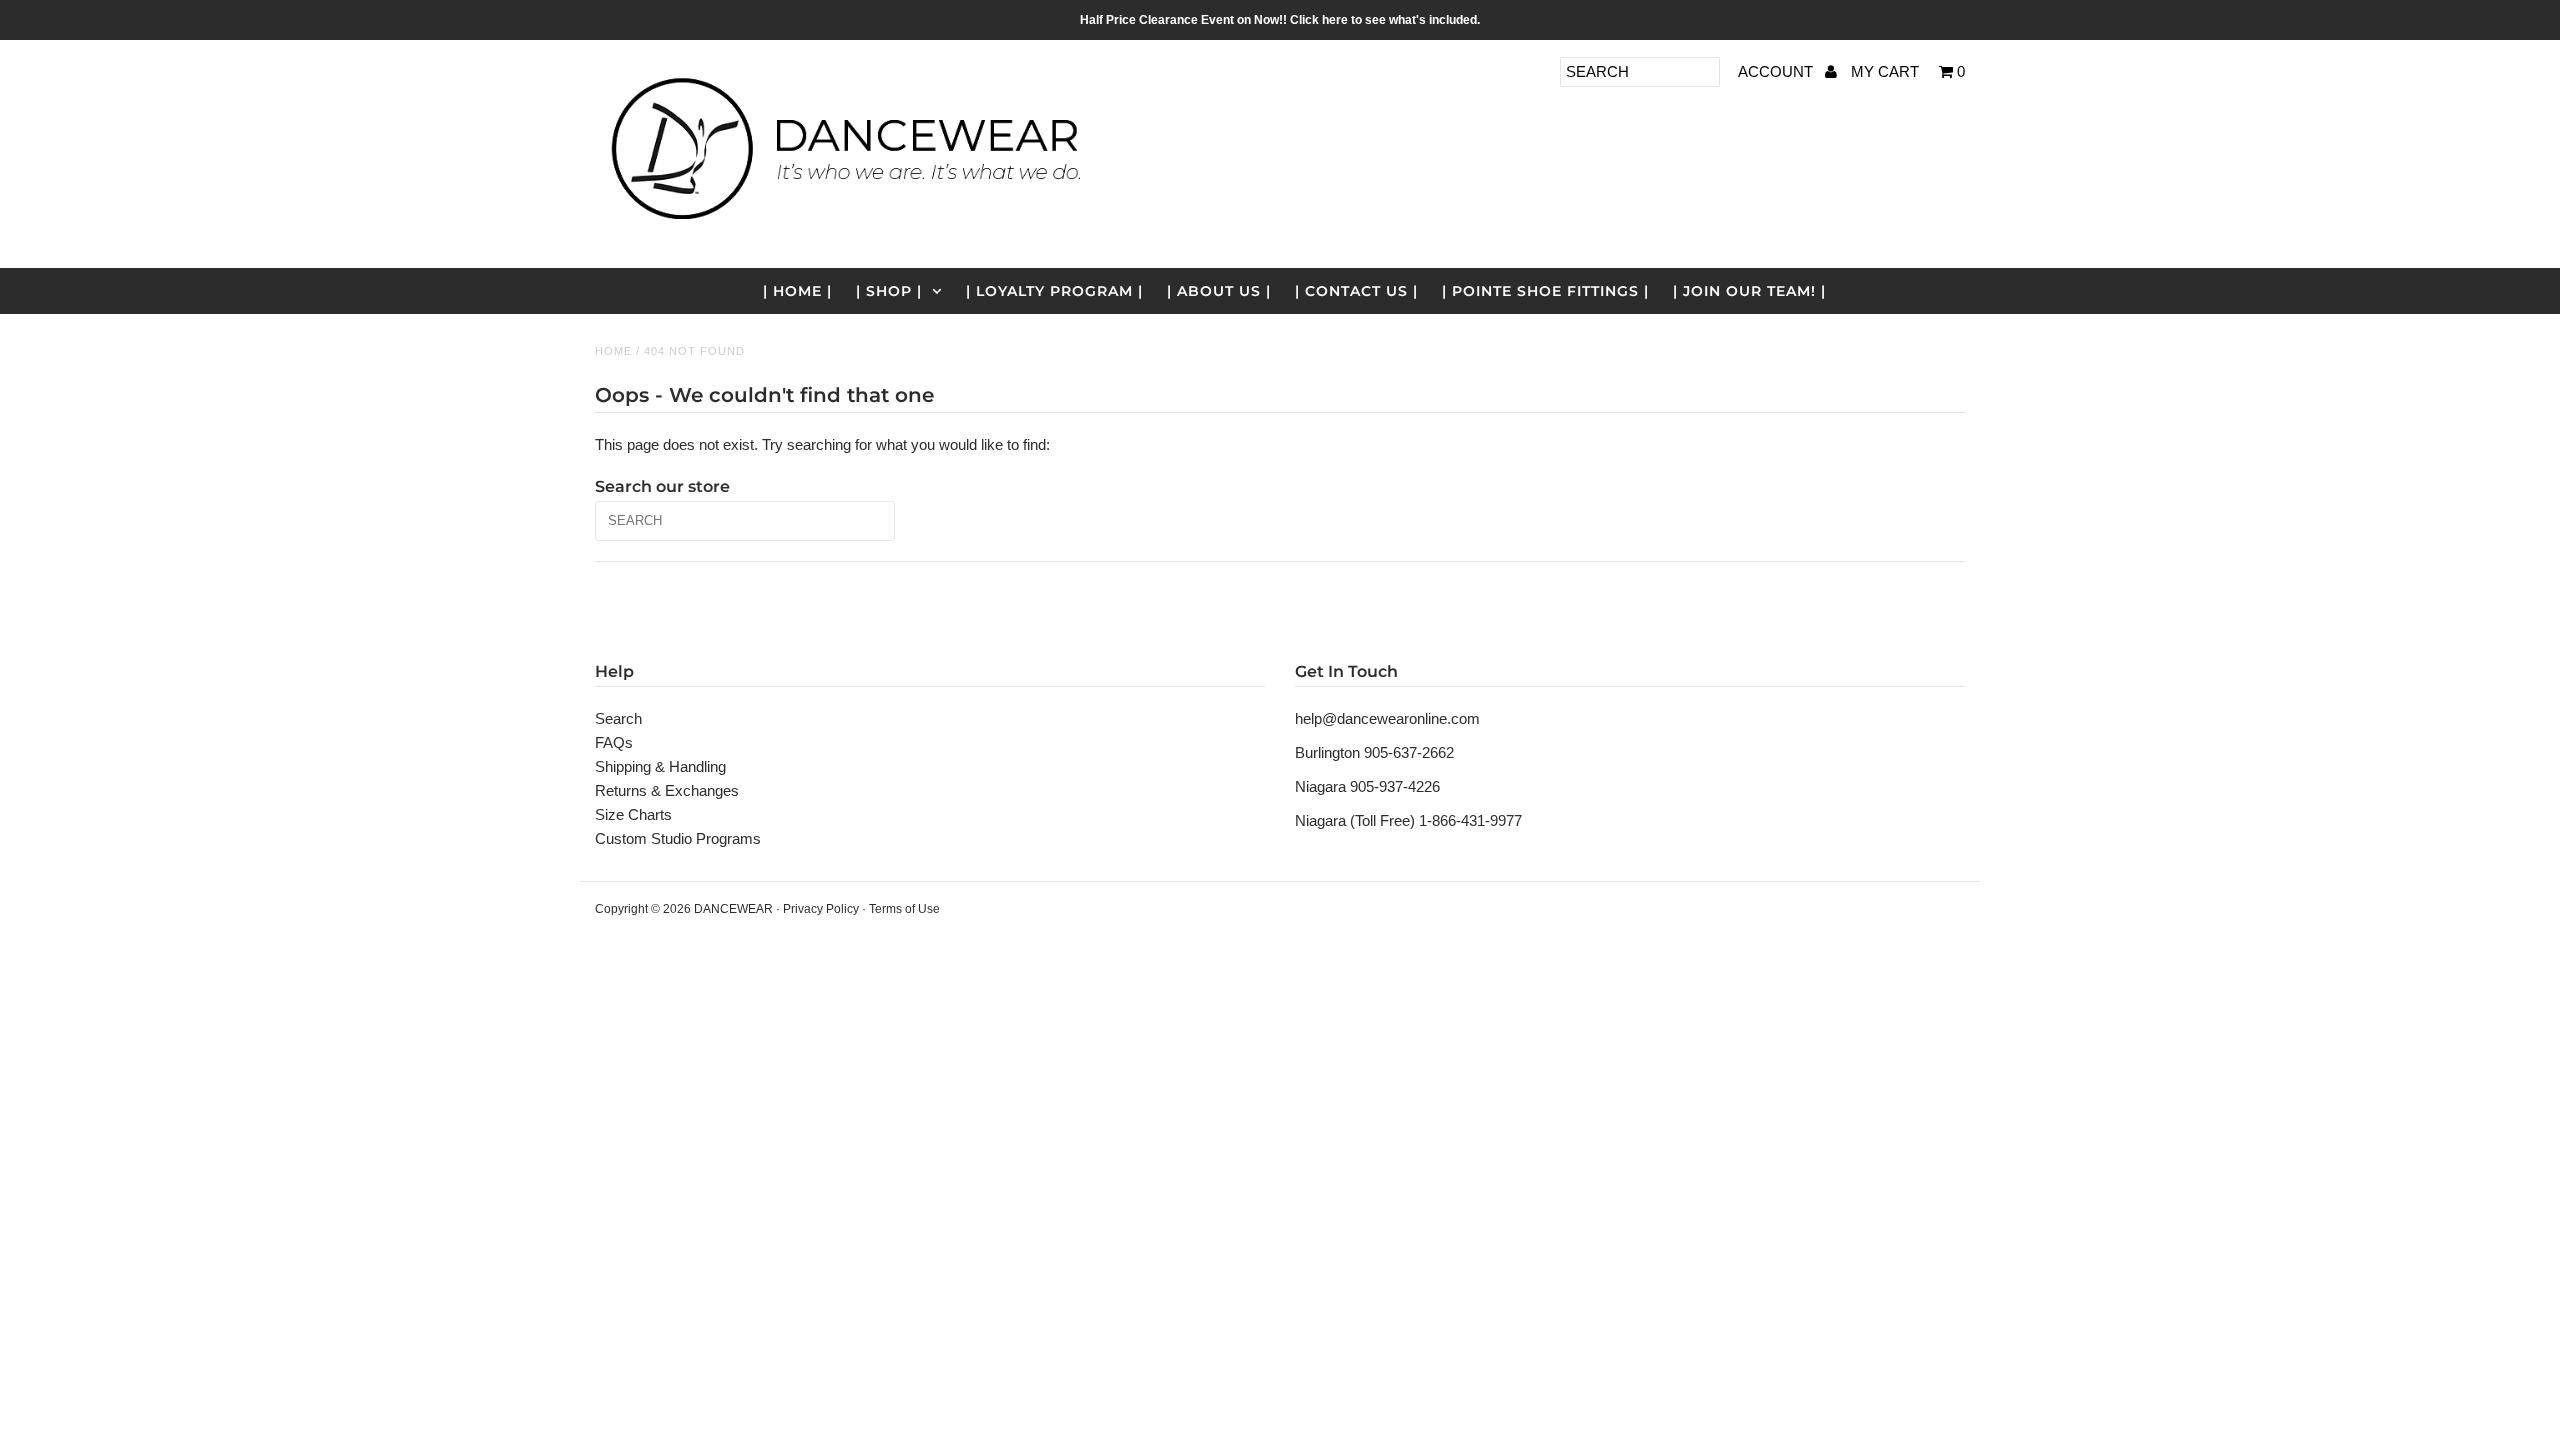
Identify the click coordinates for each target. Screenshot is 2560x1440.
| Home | (797, 291)
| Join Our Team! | (1749, 291)
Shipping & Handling (660, 766)
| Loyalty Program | (1054, 291)
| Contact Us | (1356, 291)
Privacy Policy (821, 909)
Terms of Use (904, 909)
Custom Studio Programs (678, 838)
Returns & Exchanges (667, 790)
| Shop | (889, 291)
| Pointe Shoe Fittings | (1545, 291)
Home (613, 351)
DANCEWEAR (733, 909)
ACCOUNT (1777, 71)
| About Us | (1219, 291)
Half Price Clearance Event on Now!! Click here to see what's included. (1280, 20)
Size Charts (633, 814)
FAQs (614, 742)
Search (618, 718)
